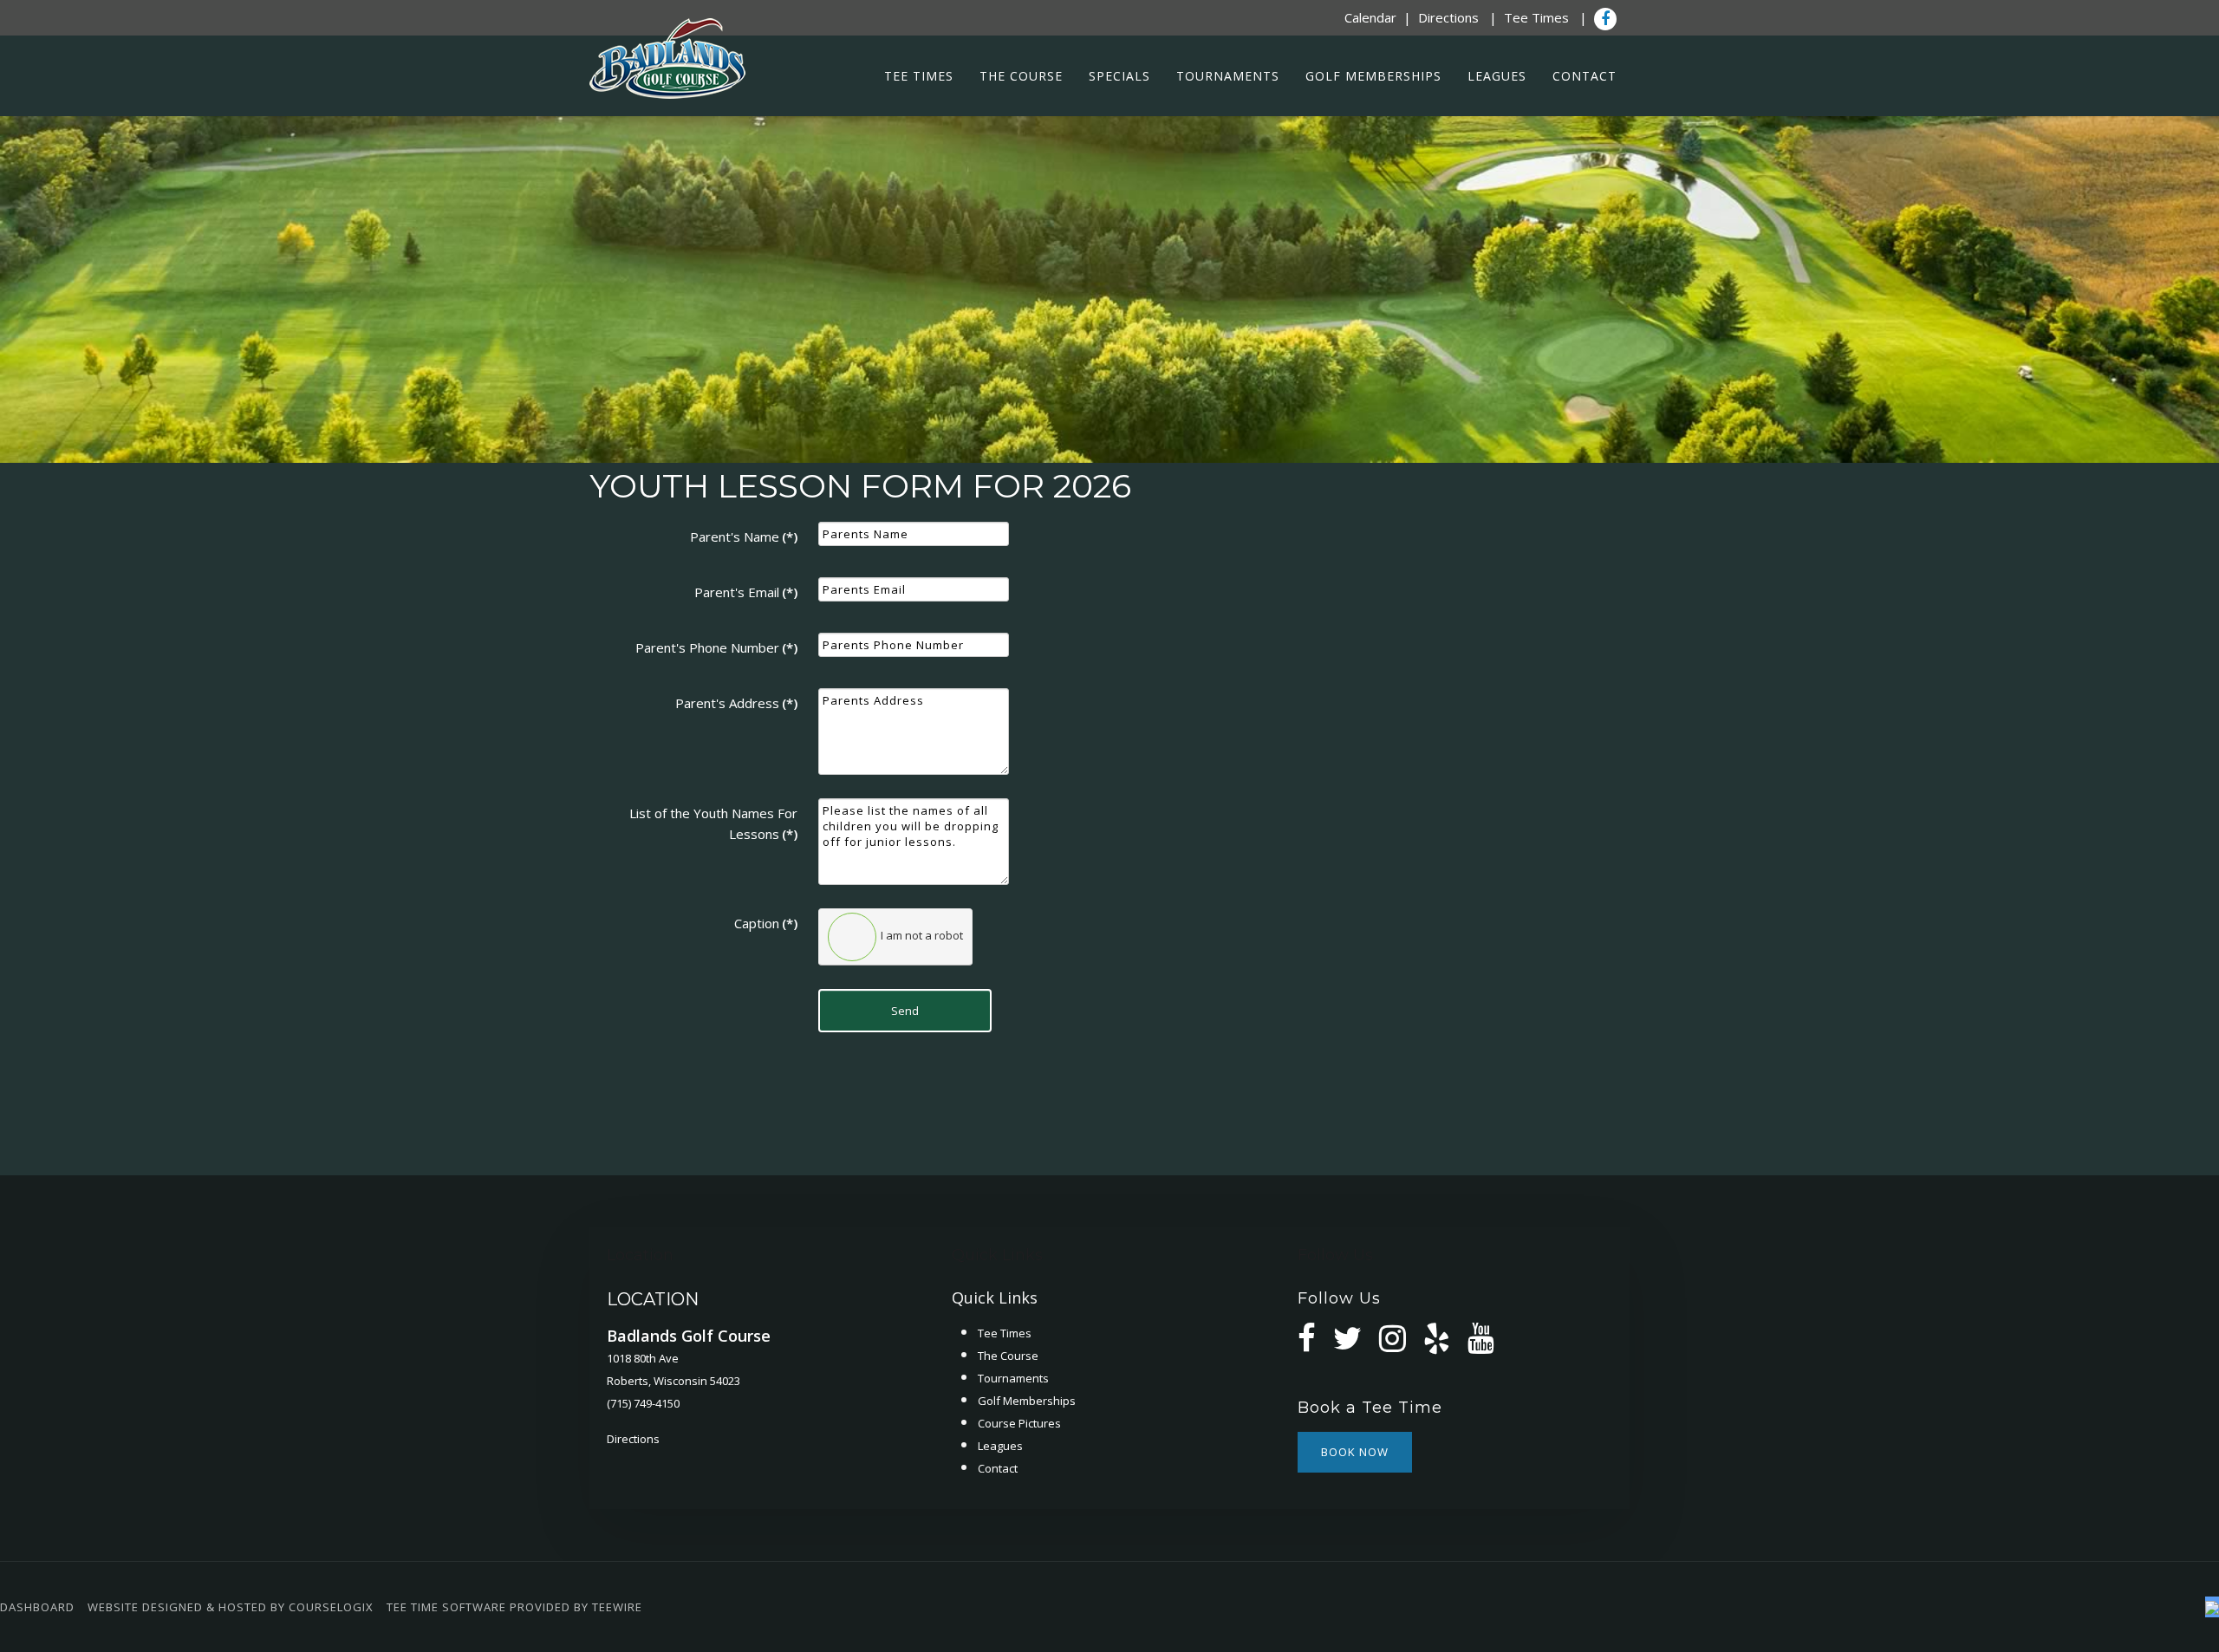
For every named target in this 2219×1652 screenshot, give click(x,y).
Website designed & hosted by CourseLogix (231, 1607)
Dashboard (37, 1607)
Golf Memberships (1373, 76)
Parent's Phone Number (716, 647)
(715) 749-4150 (643, 1403)
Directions (1448, 17)
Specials (1119, 76)
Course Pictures (1019, 1423)
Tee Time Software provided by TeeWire (514, 1607)
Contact (1585, 76)
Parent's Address (736, 703)
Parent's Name (744, 537)
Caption (766, 923)
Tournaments (1228, 76)
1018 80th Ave (643, 1358)
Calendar (1370, 17)
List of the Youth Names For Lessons (713, 823)
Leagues (1497, 76)
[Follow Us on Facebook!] (1605, 19)
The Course (1021, 76)
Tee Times (1536, 17)
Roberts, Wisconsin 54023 (674, 1381)
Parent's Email (746, 592)
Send (905, 1011)
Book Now (1355, 1452)
